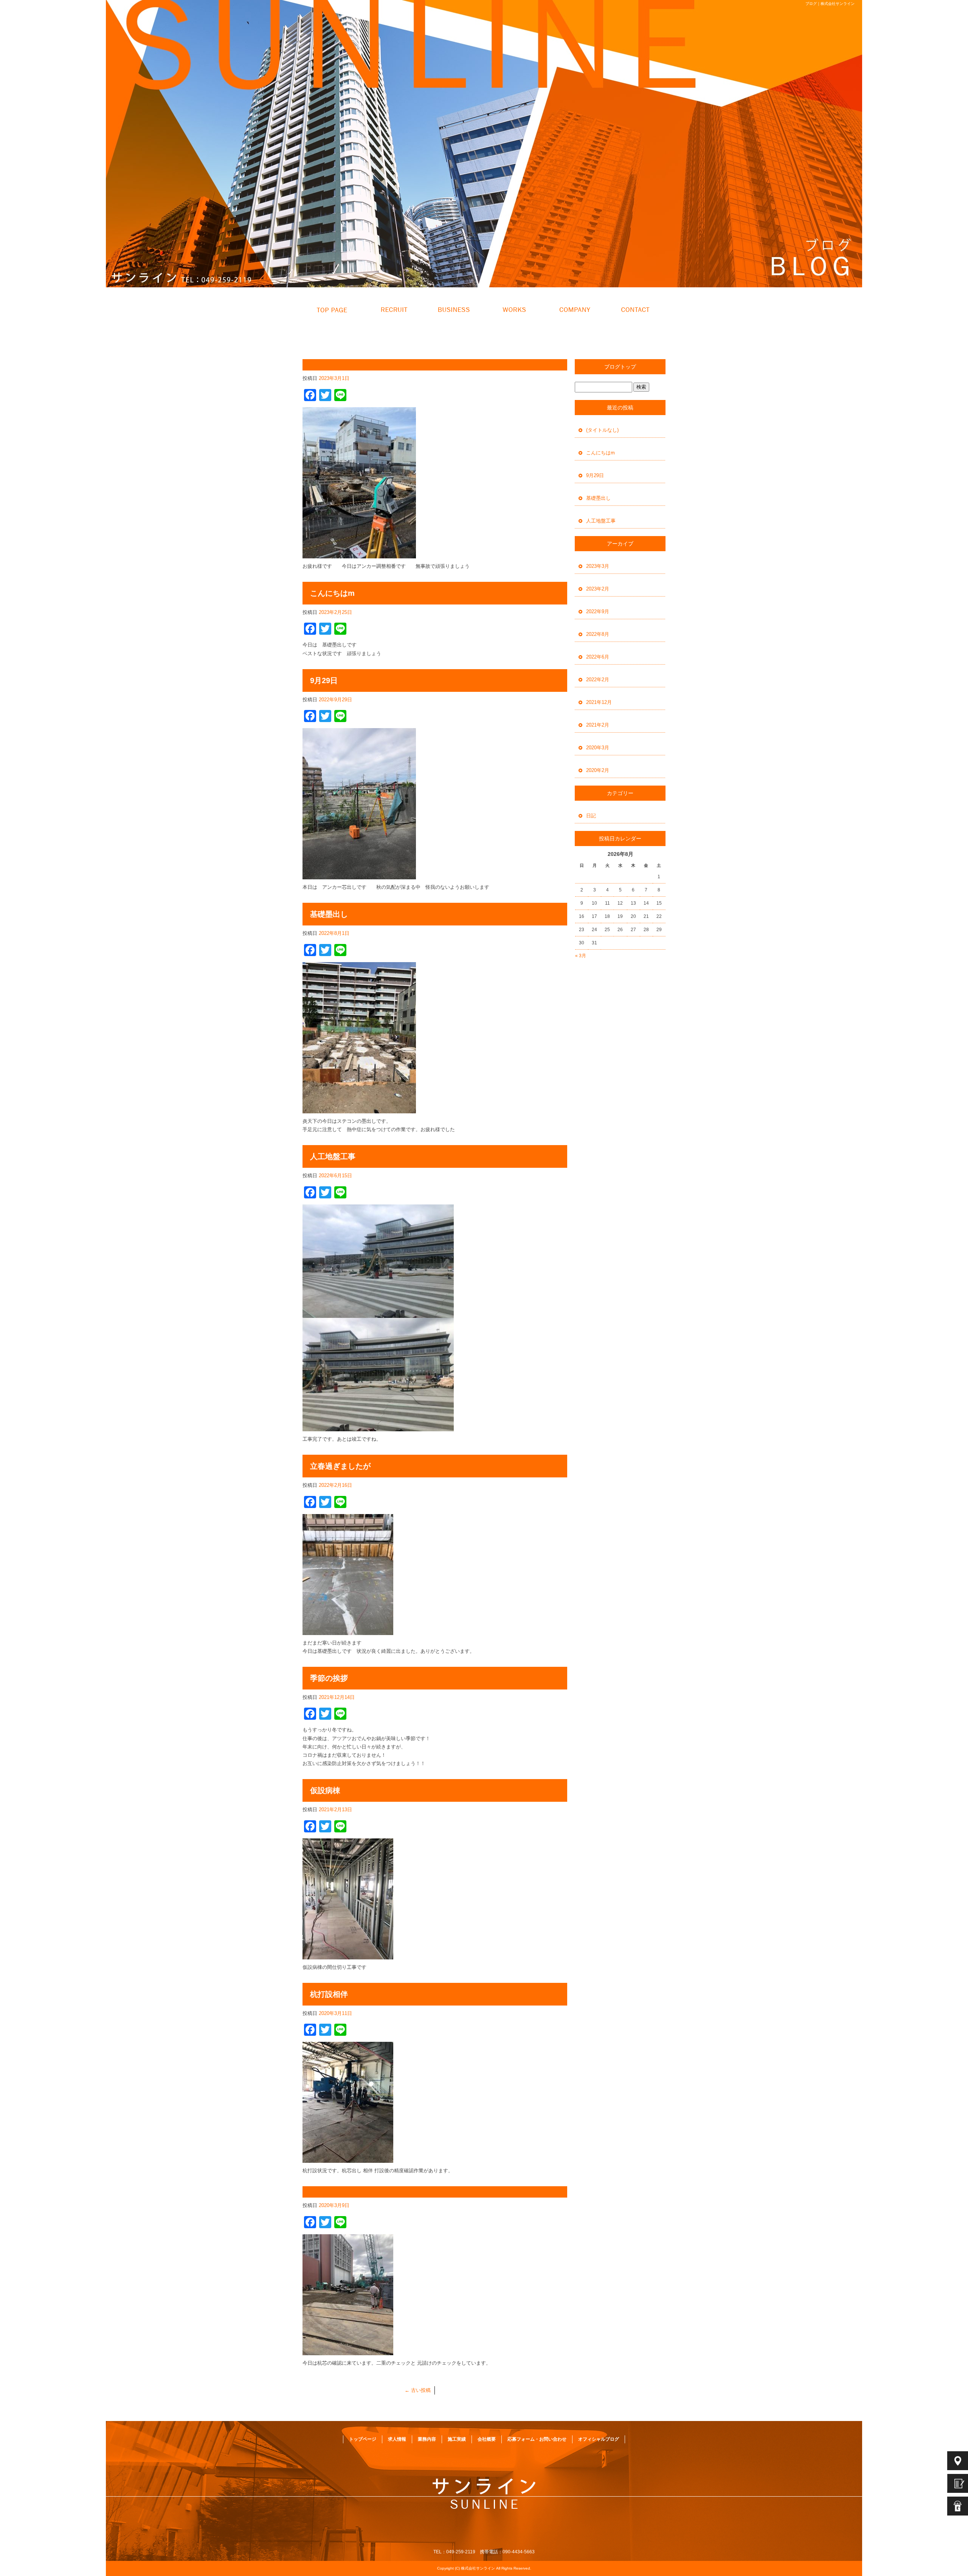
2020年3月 (598, 748)
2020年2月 (598, 770)
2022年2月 (598, 680)
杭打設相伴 (329, 1994)
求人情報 (393, 310)
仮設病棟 (325, 1790)
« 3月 (581, 956)
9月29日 (324, 680)
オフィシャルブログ (599, 2439)
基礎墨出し (329, 914)
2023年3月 (598, 566)
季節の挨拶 (329, 1678)
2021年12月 (599, 702)
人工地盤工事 (333, 1156)
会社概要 (575, 310)
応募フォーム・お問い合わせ (635, 310)
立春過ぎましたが (340, 1466)
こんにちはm (332, 593)
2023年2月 (598, 589)
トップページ (333, 310)
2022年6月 (598, 657)
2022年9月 (598, 611)
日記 (591, 816)
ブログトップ (620, 367)
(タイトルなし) (602, 430)
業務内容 (454, 310)
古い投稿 (418, 2390)
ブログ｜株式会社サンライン (830, 4)
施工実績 (514, 310)
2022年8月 (598, 634)
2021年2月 (598, 725)
